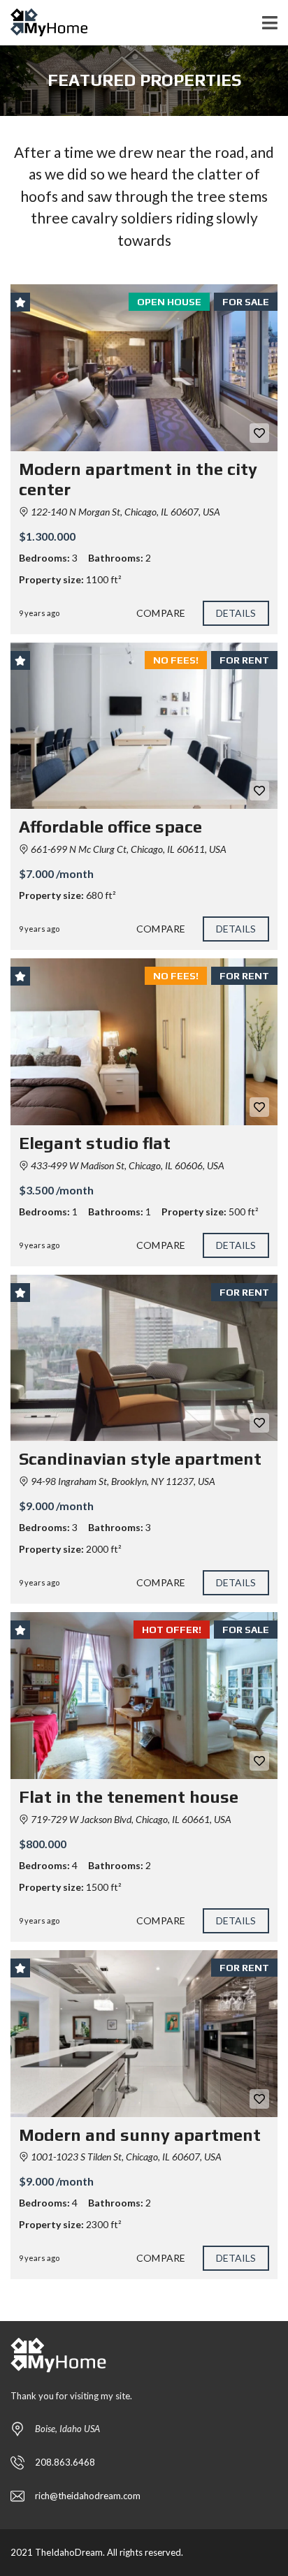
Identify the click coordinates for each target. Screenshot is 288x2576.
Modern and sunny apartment (140, 2135)
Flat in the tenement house (129, 1797)
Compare (161, 613)
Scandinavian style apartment (140, 1459)
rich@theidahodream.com (88, 2496)
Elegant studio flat (95, 1143)
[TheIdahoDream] (44, 23)
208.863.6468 (65, 2462)
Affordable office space (110, 827)
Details (236, 613)
